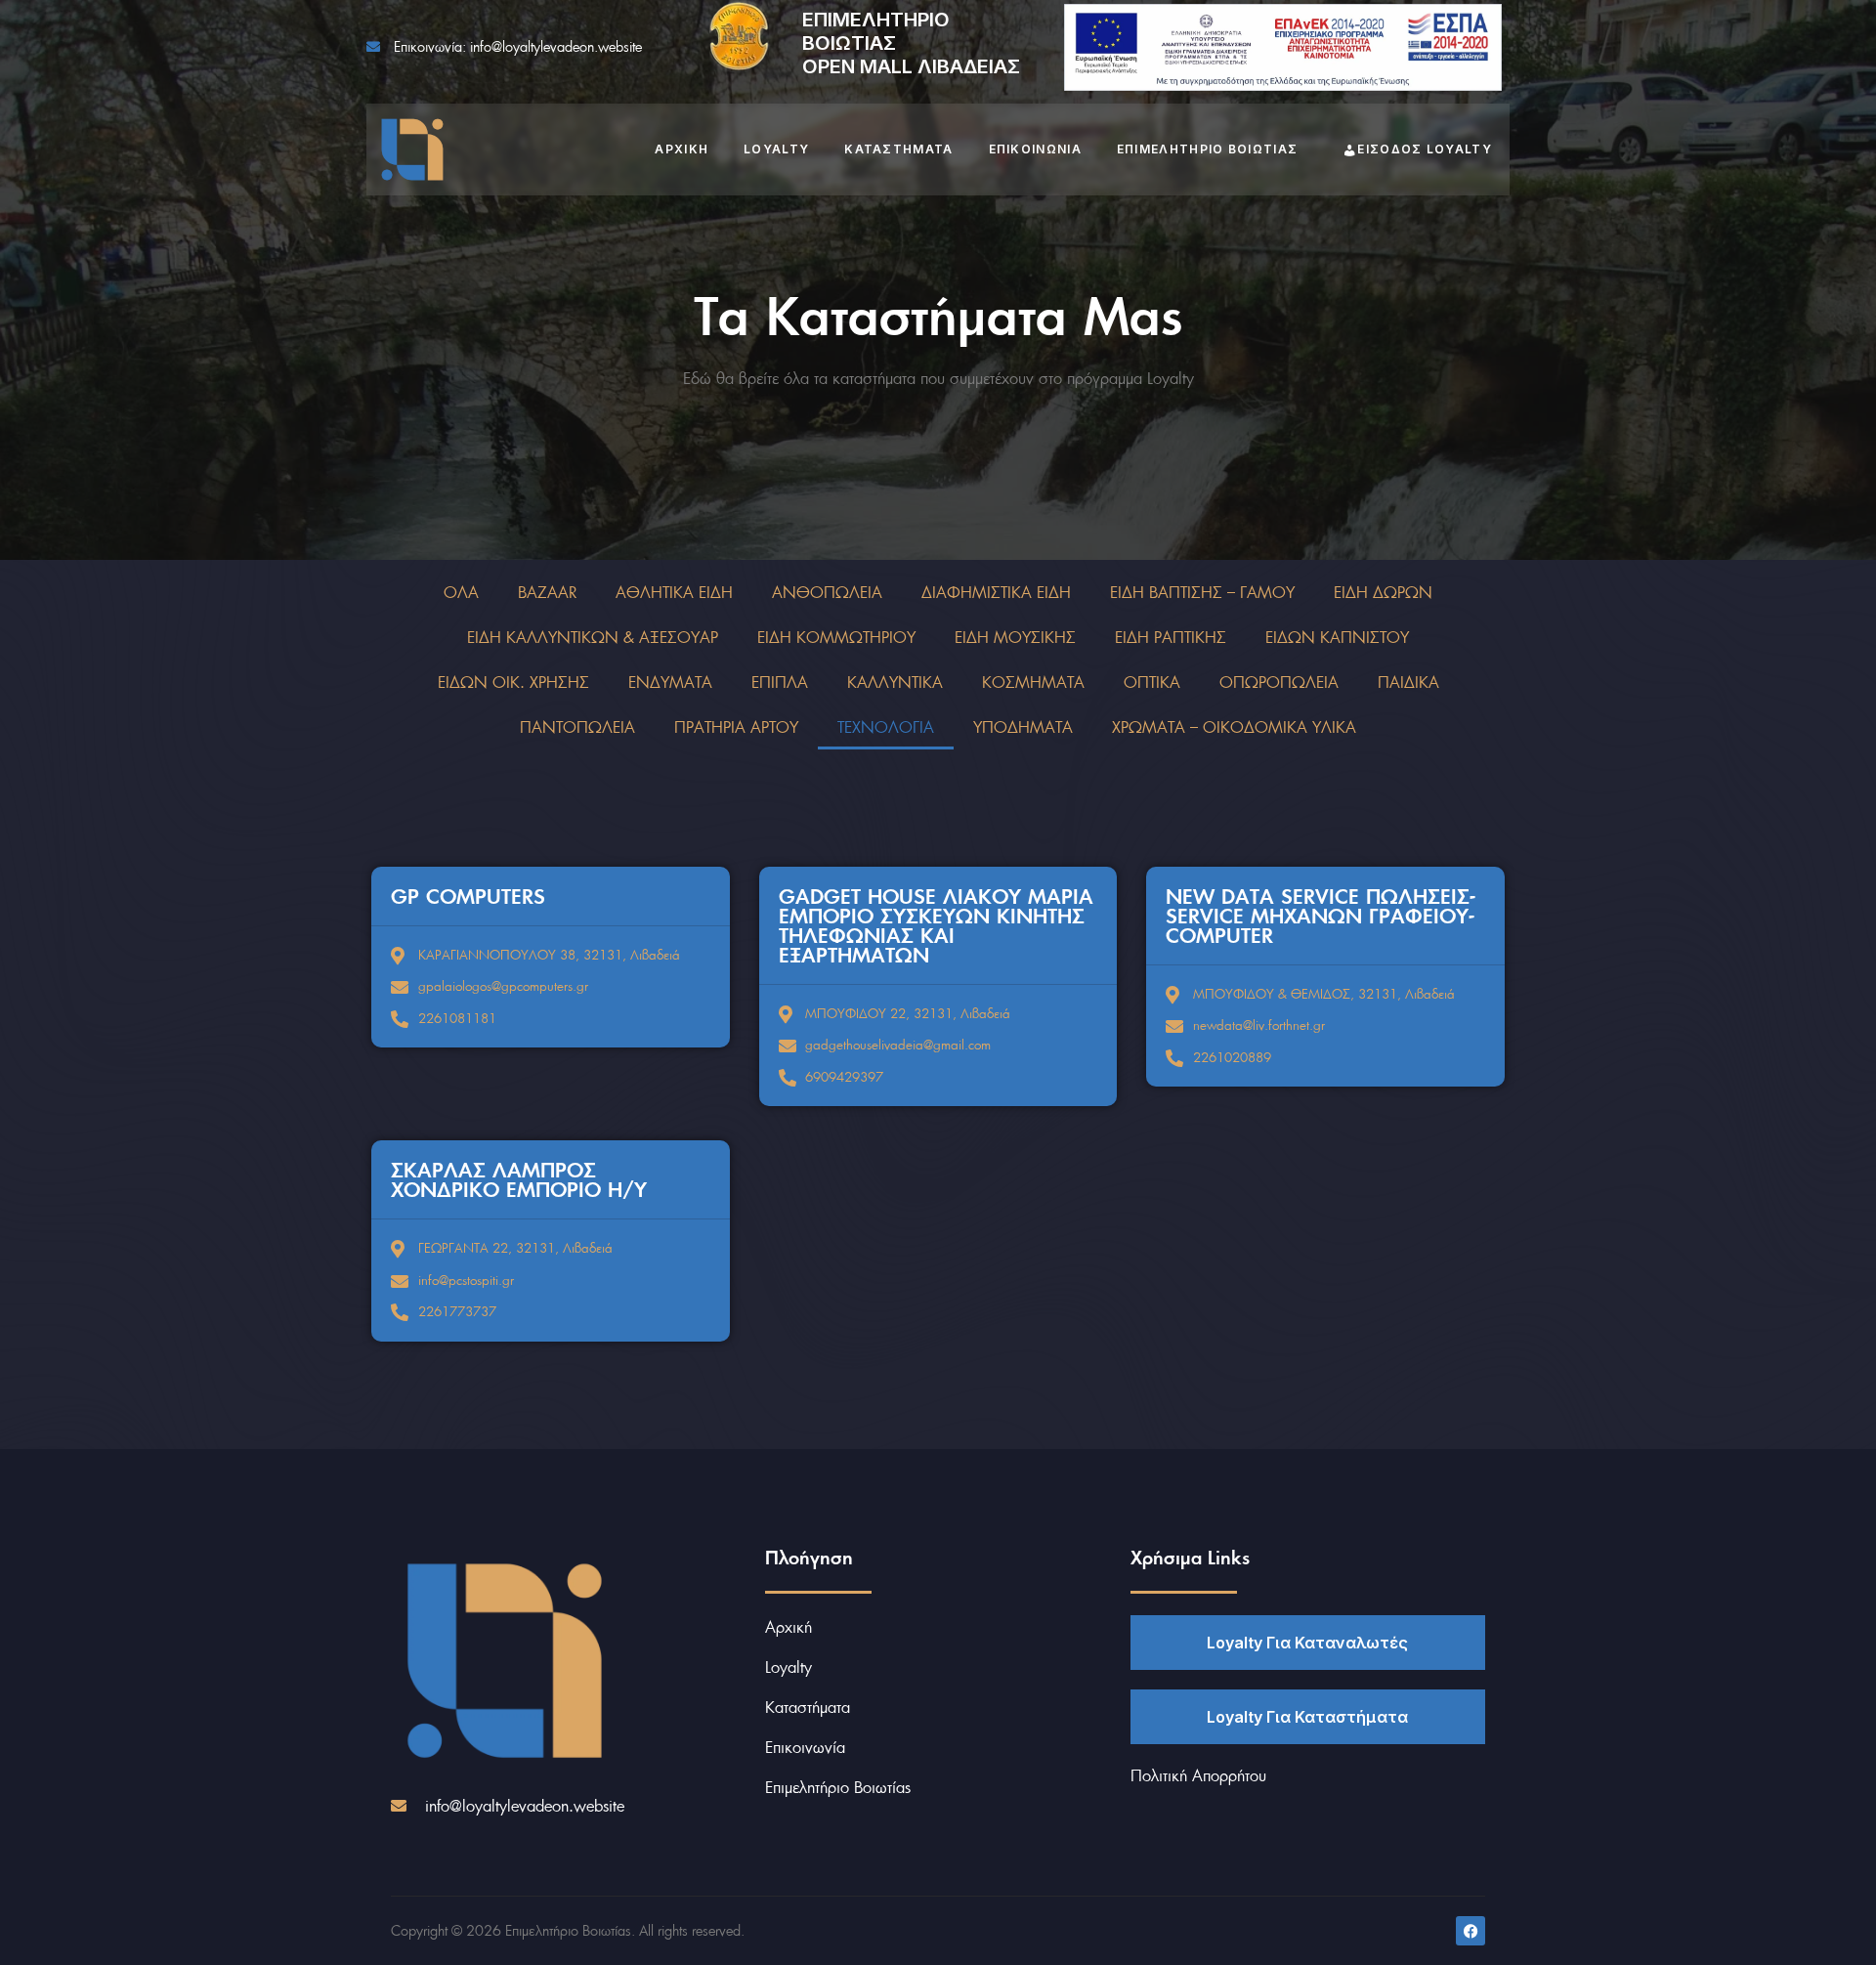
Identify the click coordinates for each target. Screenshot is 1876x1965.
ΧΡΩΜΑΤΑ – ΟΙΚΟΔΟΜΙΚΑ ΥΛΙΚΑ (1234, 727)
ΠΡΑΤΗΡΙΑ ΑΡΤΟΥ (736, 727)
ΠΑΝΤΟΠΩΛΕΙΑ (577, 727)
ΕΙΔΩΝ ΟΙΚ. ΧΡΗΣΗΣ (513, 682)
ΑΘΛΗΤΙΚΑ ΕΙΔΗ (674, 592)
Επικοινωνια (1035, 149)
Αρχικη (682, 149)
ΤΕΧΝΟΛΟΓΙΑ (886, 727)
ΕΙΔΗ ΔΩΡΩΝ (1383, 592)
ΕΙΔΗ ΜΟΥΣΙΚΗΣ (1015, 637)
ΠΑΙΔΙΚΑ (1408, 682)
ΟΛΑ (461, 592)
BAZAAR (547, 592)
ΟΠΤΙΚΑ (1152, 682)
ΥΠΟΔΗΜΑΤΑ (1023, 727)
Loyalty (776, 149)
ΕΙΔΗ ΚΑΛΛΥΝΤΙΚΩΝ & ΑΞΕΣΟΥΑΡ (593, 637)
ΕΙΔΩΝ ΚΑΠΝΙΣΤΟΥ (1337, 637)
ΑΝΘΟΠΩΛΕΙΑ (827, 592)
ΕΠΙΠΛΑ (780, 682)
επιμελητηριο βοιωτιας (1207, 149)
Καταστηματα (898, 149)
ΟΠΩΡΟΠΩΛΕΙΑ (1279, 682)
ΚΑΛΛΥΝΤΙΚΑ (895, 682)
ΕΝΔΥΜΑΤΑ (670, 682)
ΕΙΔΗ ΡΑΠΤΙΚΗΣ (1171, 637)
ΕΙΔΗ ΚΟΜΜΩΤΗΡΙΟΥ (836, 637)
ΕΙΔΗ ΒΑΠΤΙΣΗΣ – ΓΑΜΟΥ (1202, 592)
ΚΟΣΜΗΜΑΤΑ (1033, 682)
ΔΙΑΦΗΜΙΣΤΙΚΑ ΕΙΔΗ (996, 592)
